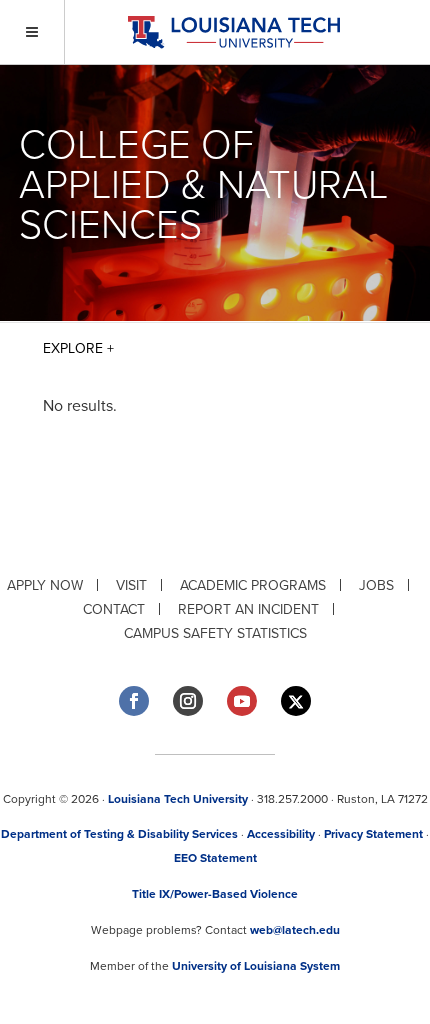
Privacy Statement (373, 834)
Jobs (376, 585)
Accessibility (281, 834)
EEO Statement (215, 858)
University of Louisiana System (256, 966)
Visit (131, 585)
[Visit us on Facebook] (134, 701)
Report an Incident (248, 609)
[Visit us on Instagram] (188, 701)
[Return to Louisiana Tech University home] (233, 32)
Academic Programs (253, 585)
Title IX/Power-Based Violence (215, 894)
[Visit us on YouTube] (242, 701)
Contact (114, 609)
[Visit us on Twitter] (296, 701)
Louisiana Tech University (178, 799)
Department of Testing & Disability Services (119, 834)
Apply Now (45, 585)
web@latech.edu (295, 930)
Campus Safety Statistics (215, 633)
